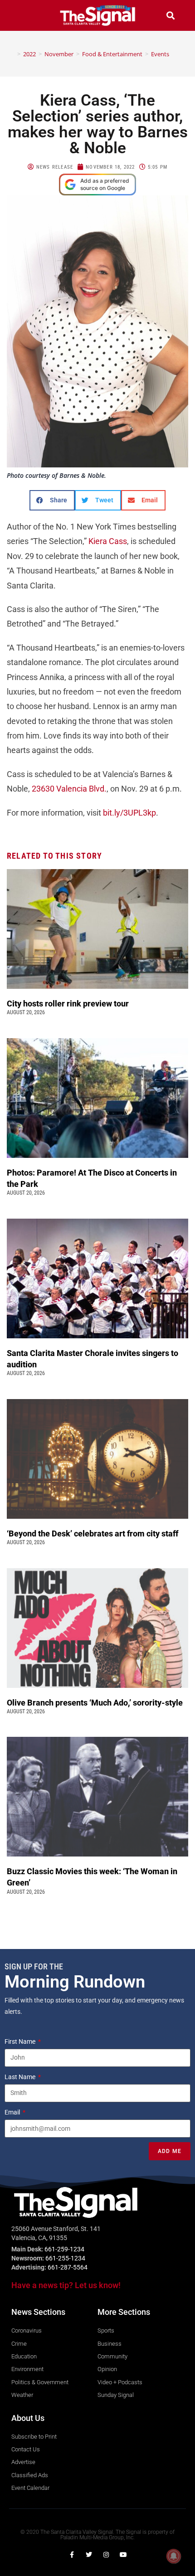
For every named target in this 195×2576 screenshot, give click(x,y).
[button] (24, 15)
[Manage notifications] (174, 2556)
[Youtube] (123, 2555)
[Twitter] (89, 2555)
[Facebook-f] (72, 2555)
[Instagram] (106, 2555)
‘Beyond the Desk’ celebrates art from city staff (93, 1533)
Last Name (21, 2077)
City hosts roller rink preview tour (68, 1004)
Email (13, 2112)
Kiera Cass (108, 541)
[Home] (12, 54)
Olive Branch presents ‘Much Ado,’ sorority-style (96, 1703)
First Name (21, 2041)
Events (160, 54)
